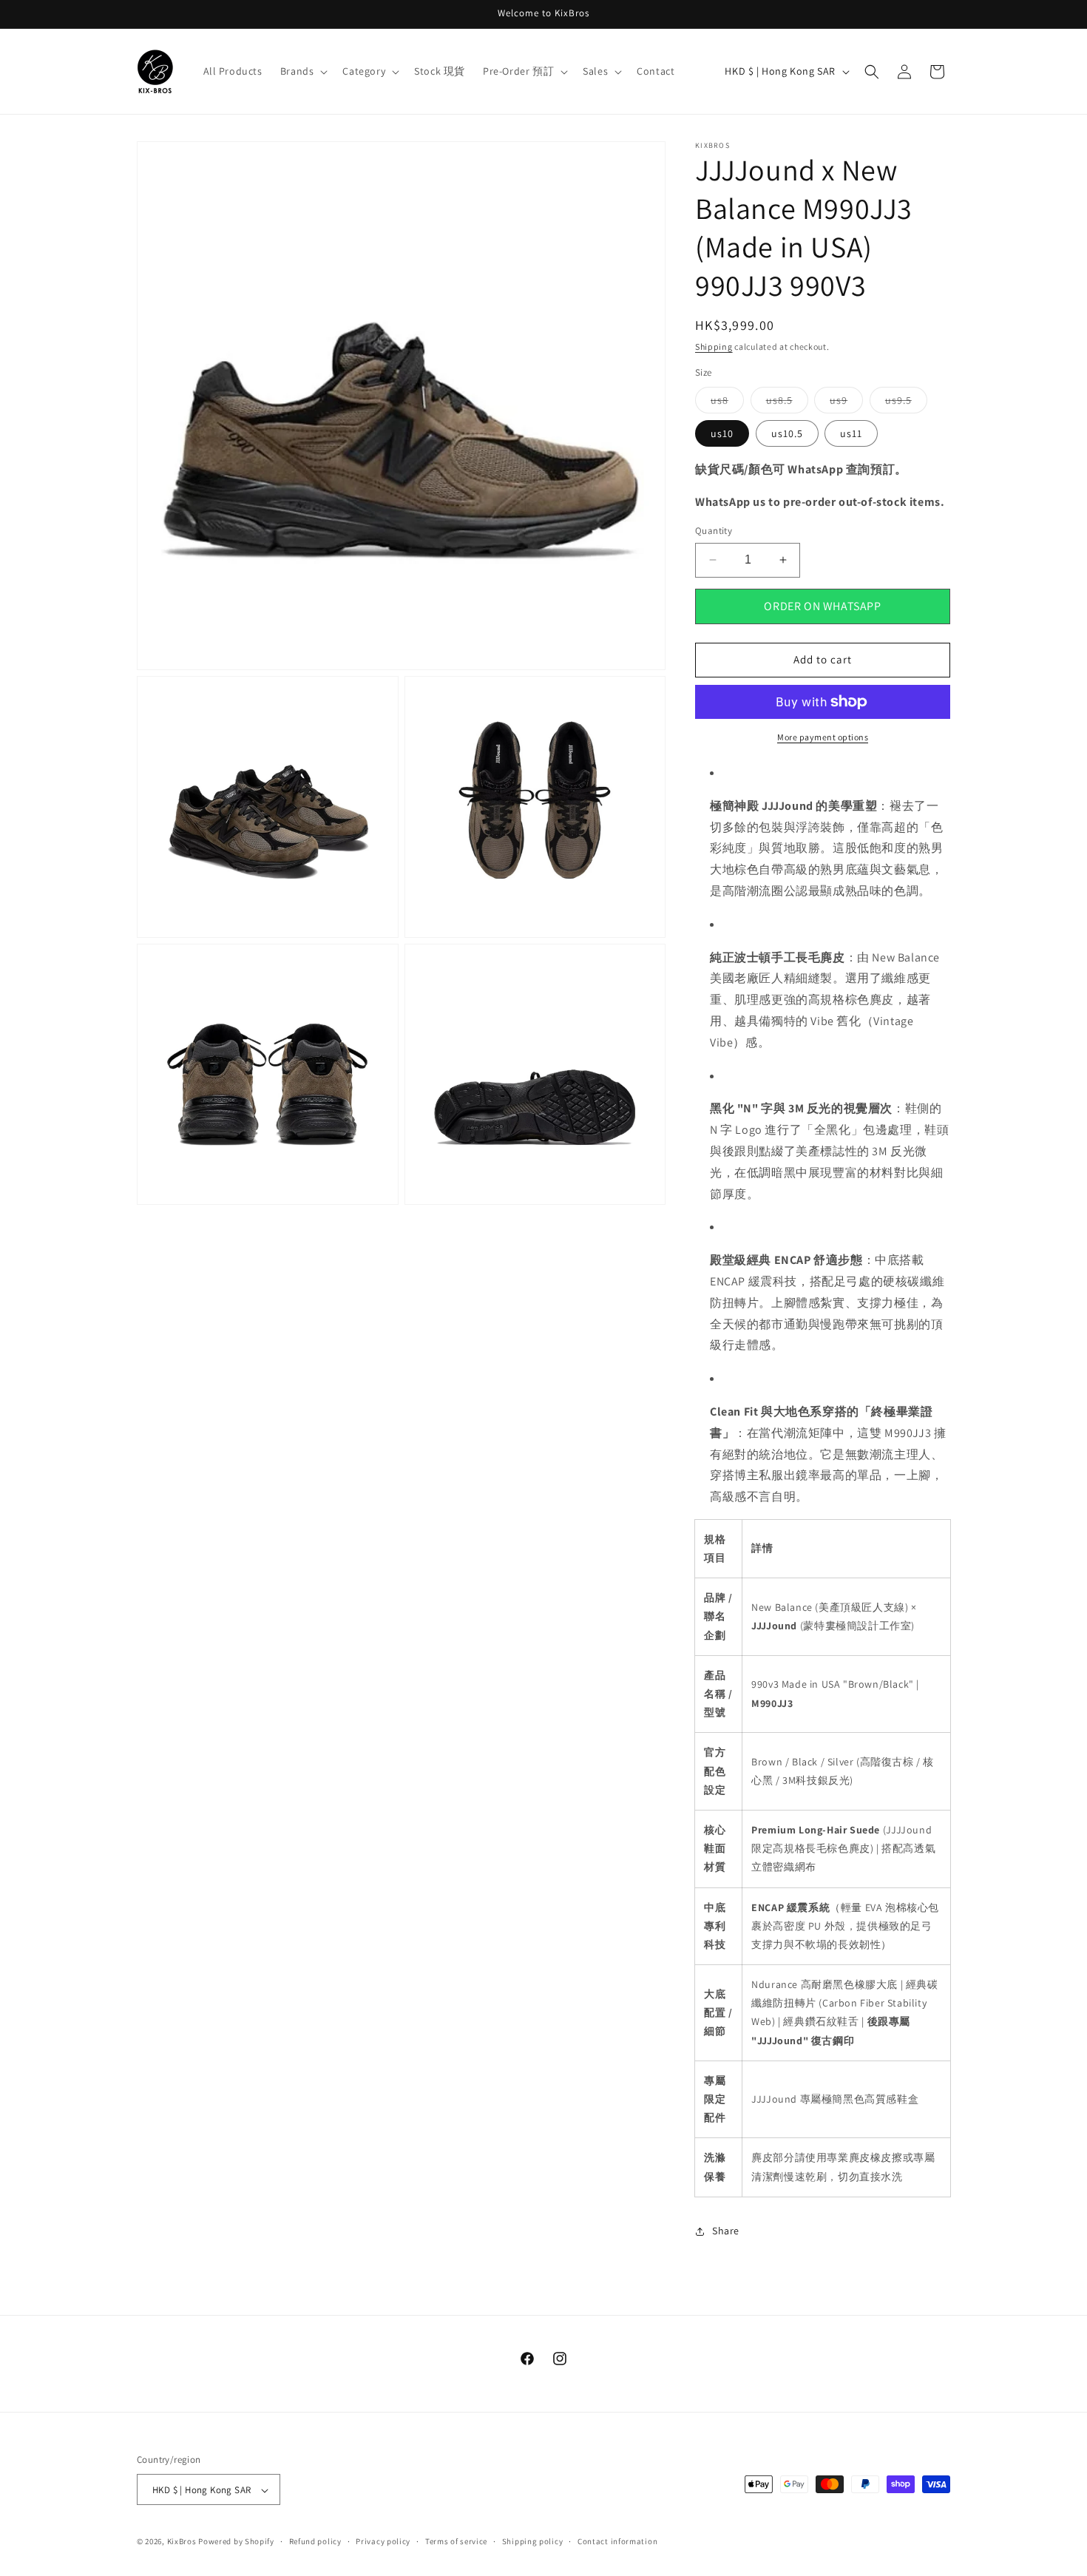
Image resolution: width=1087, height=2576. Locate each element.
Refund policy (315, 2541)
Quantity (714, 531)
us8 (727, 403)
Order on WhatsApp (822, 606)
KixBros (182, 2542)
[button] (303, 71)
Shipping (714, 346)
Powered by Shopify (236, 2542)
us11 (851, 433)
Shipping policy (533, 2541)
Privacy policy (383, 2541)
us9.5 (906, 403)
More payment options (823, 737)
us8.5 (787, 403)
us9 (846, 403)
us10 (722, 433)
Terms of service (456, 2541)
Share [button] (726, 2231)
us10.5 (787, 433)
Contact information (617, 2541)
